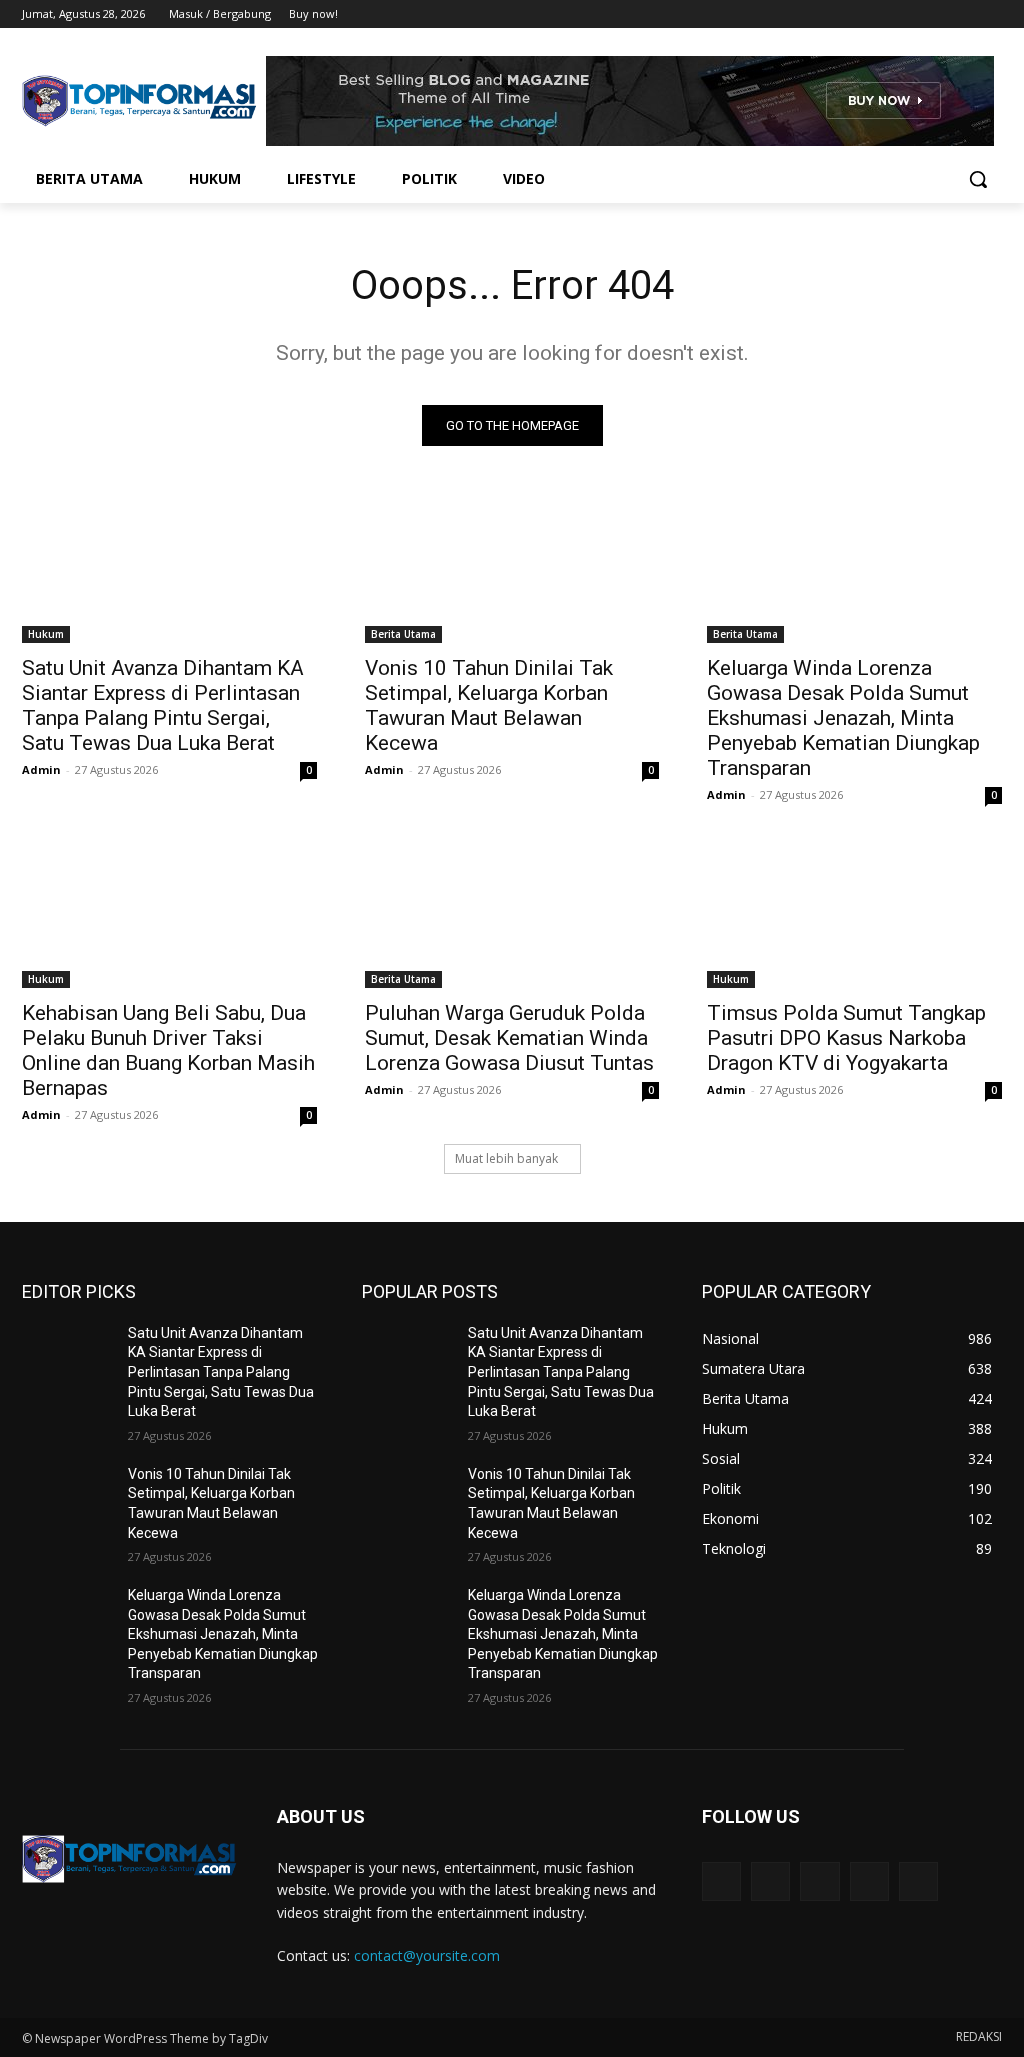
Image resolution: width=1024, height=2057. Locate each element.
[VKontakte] (918, 1881)
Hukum (46, 634)
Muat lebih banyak (506, 1158)
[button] (978, 179)
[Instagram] (907, 14)
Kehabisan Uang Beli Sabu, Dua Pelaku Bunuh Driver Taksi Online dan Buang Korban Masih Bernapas (168, 1050)
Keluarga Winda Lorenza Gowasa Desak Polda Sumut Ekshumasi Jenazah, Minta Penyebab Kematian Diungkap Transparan (843, 718)
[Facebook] (879, 14)
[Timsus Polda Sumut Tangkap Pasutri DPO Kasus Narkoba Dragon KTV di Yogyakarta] (854, 913)
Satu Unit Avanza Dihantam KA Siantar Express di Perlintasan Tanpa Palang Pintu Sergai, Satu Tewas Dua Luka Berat (163, 705)
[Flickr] (819, 1881)
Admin (41, 769)
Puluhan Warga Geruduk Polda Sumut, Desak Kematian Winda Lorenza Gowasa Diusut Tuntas (509, 1038)
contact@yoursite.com (427, 1955)
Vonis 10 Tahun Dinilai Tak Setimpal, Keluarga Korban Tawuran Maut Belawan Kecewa (489, 705)
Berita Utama (403, 634)
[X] (935, 14)
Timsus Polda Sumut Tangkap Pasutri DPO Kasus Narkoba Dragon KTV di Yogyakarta (846, 1038)
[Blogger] (721, 1881)
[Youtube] (990, 14)
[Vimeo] (962, 14)
